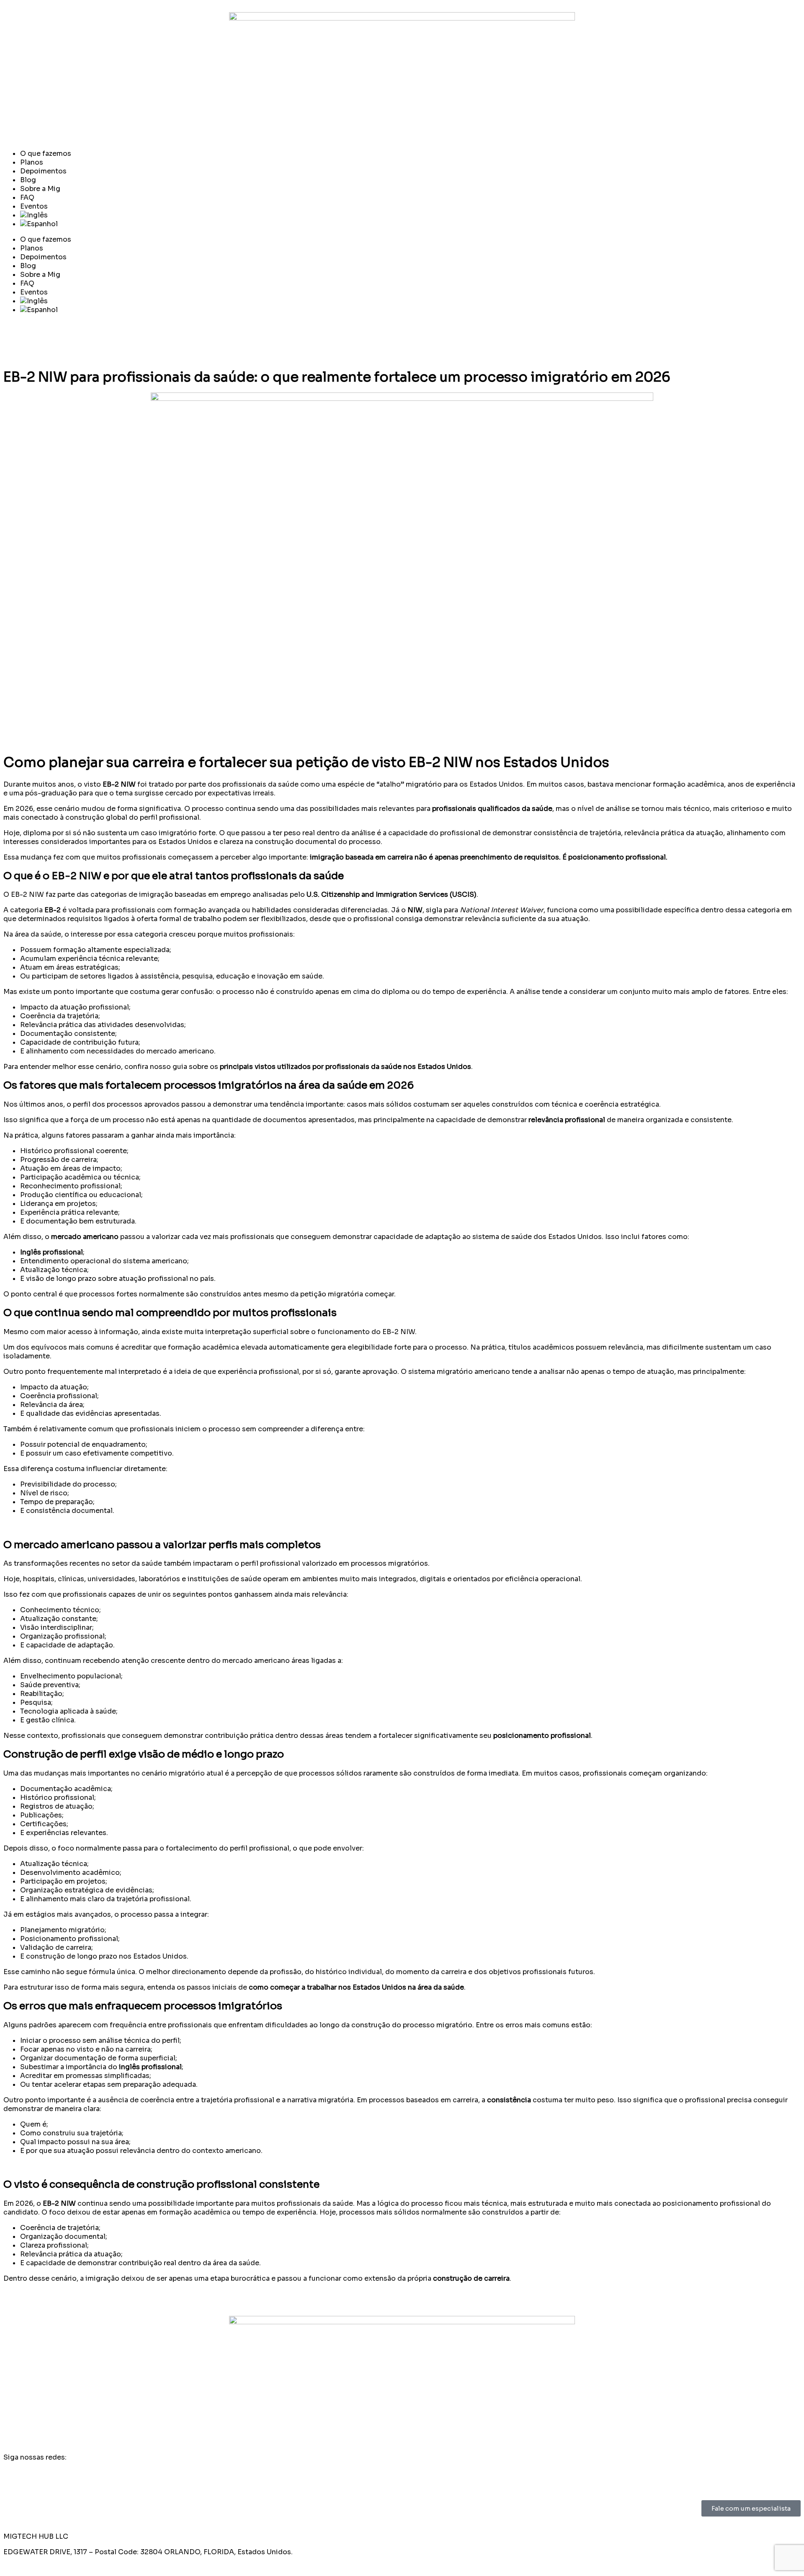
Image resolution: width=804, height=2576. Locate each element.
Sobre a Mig (40, 189)
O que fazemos (46, 154)
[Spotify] (59, 340)
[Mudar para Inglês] (410, 215)
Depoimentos (43, 171)
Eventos (34, 206)
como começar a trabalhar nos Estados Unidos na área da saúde (356, 1987)
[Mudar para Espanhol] (410, 224)
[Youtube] (36, 340)
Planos (32, 162)
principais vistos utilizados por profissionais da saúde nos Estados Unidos (345, 1067)
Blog (28, 180)
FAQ (27, 197)
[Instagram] (14, 340)
